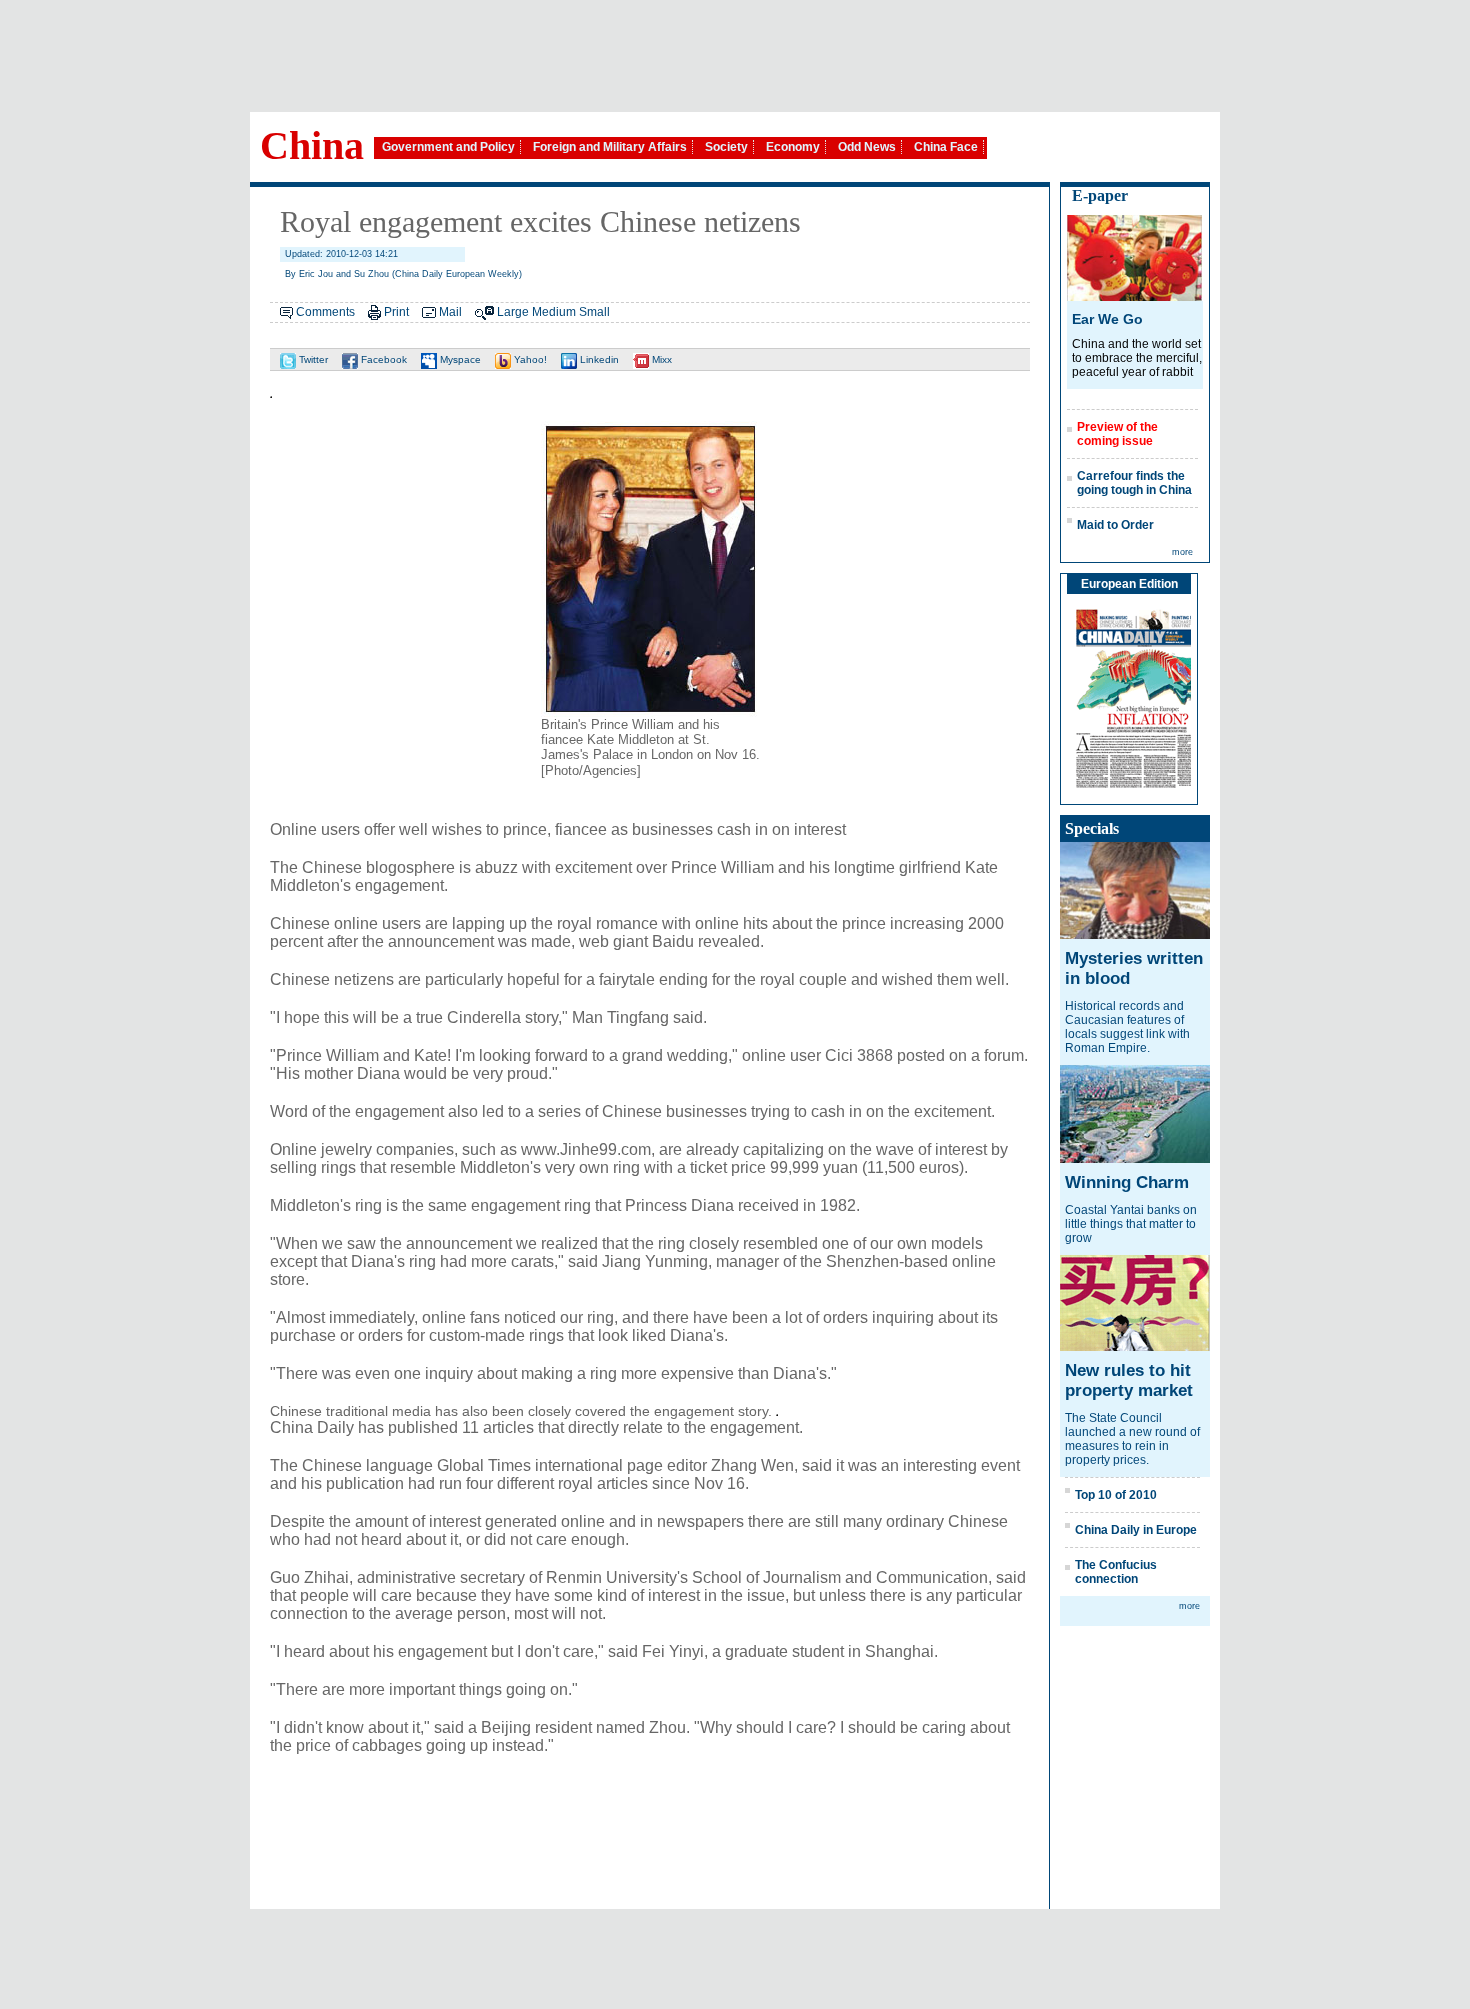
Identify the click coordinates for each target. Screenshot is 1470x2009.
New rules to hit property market (1129, 1380)
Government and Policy (448, 147)
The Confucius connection (1116, 1572)
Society (726, 147)
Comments (325, 312)
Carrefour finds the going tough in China (1134, 483)
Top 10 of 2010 (1116, 1495)
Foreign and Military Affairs (610, 147)
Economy (793, 147)
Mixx (660, 359)
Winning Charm (1127, 1182)
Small (594, 312)
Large (513, 312)
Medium (554, 312)
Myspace (459, 359)
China (312, 145)
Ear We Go (1107, 319)
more (1182, 552)
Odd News (867, 147)
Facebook (382, 359)
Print (396, 312)
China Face (946, 147)
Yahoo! (529, 359)
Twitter (312, 359)
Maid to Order (1115, 525)
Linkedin (598, 359)
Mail (450, 312)
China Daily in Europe (1136, 1530)
